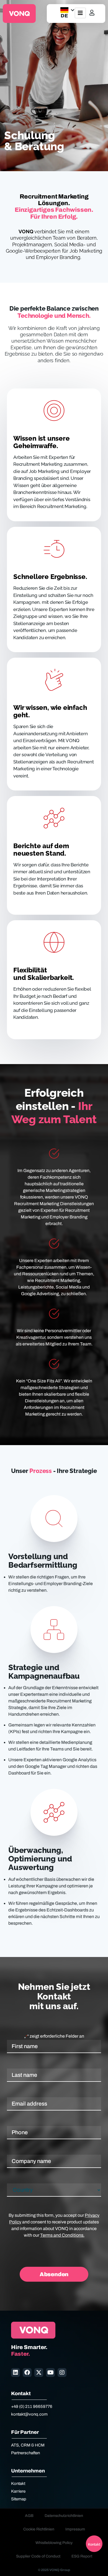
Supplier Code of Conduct (38, 2556)
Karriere (18, 2491)
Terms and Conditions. (62, 2235)
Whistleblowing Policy (54, 2543)
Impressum (75, 2529)
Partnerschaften (25, 2453)
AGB (29, 2516)
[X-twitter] (39, 2373)
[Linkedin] (16, 2373)
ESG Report (82, 2556)
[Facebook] (27, 2373)
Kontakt (18, 2484)
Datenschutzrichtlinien (64, 2516)
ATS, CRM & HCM (28, 2445)
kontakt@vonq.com (29, 2414)
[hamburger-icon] (80, 13)
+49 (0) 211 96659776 (32, 2406)
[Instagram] (62, 2373)
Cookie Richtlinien (39, 2529)
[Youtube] (50, 2373)
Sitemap (19, 2499)
